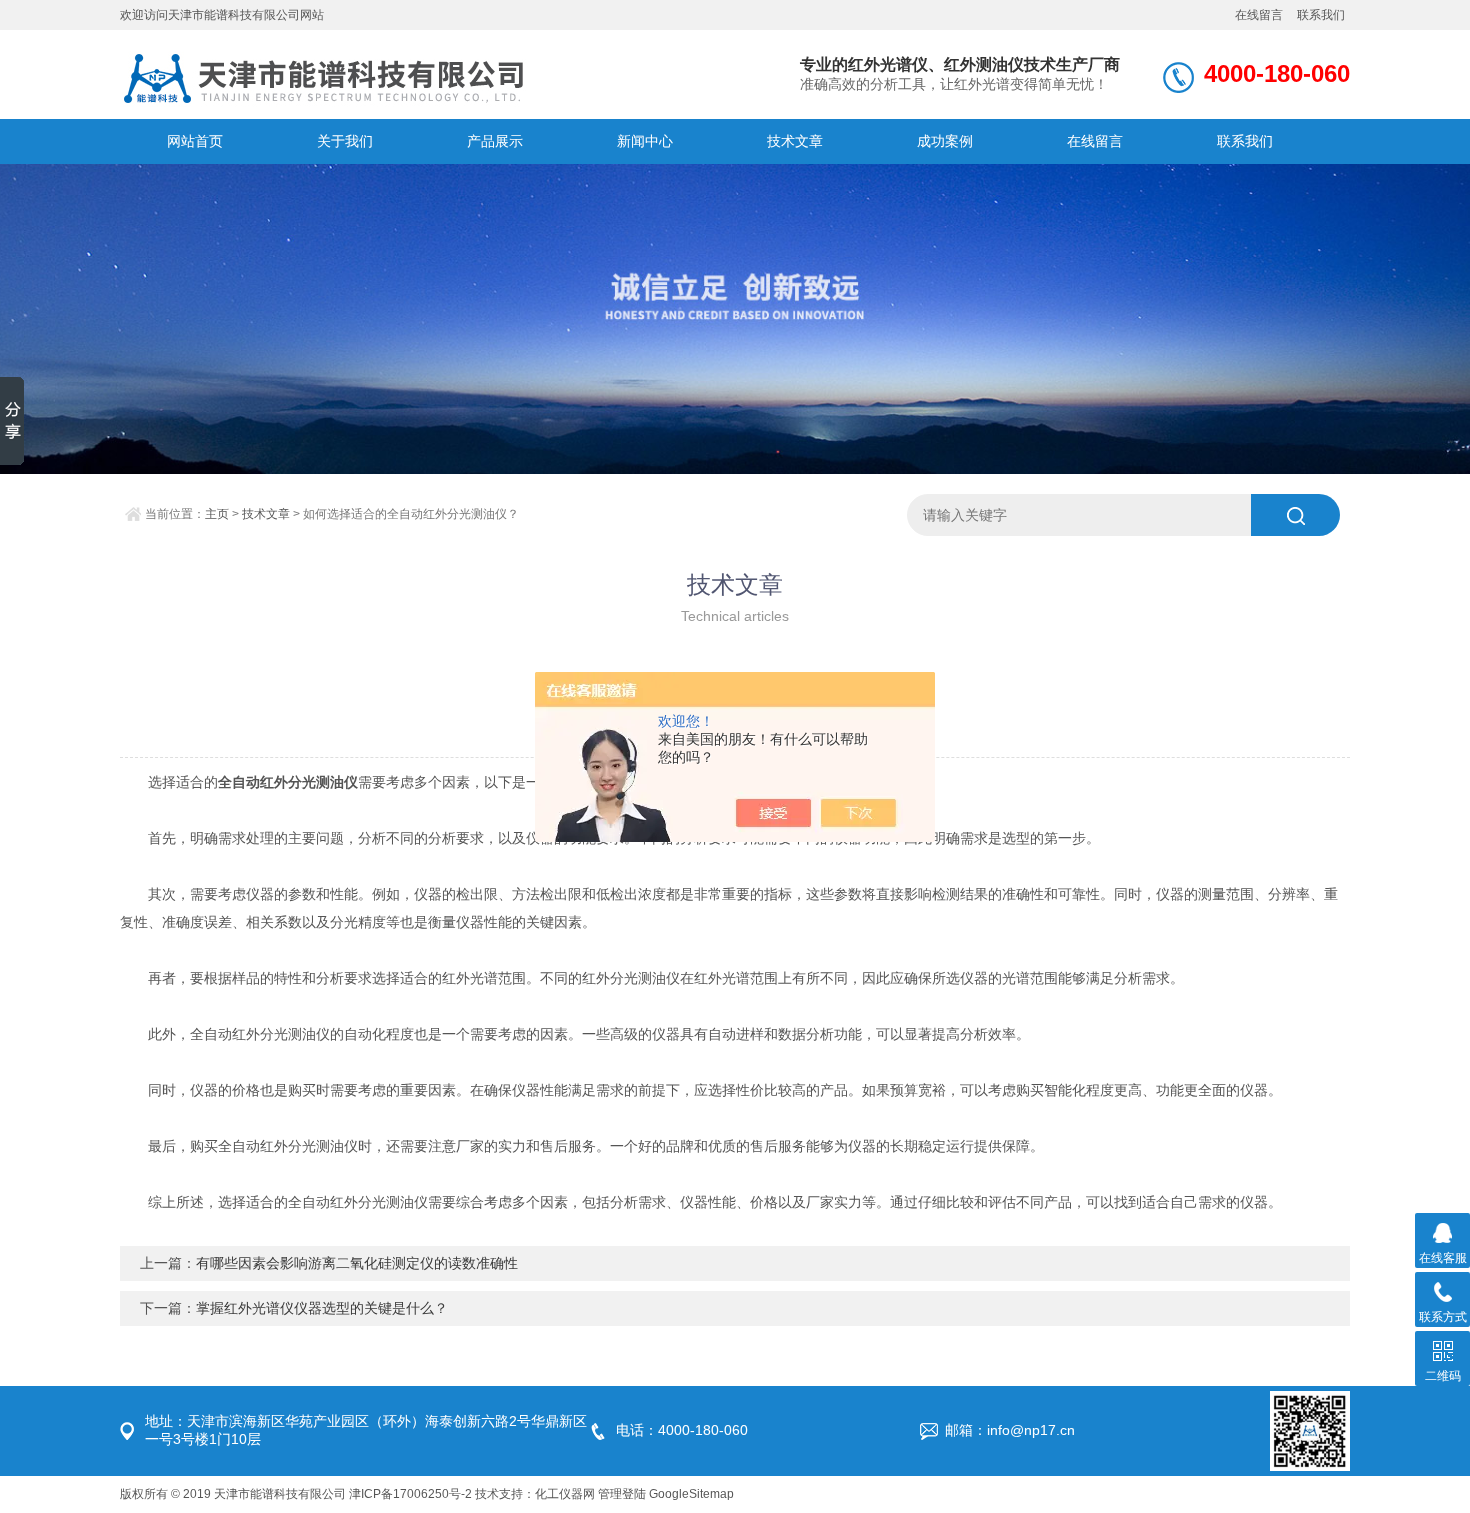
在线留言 (1259, 15)
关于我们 (345, 141)
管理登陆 (622, 1494)
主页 (217, 514)
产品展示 (495, 141)
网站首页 (195, 141)
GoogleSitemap (691, 1494)
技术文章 (795, 141)
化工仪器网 (565, 1494)
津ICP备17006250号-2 (410, 1494)
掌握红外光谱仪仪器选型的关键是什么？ (322, 1308)
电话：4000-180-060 (682, 1430)
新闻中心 (645, 141)
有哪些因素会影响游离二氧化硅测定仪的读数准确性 (357, 1263)
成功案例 (945, 141)
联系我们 (1321, 15)
